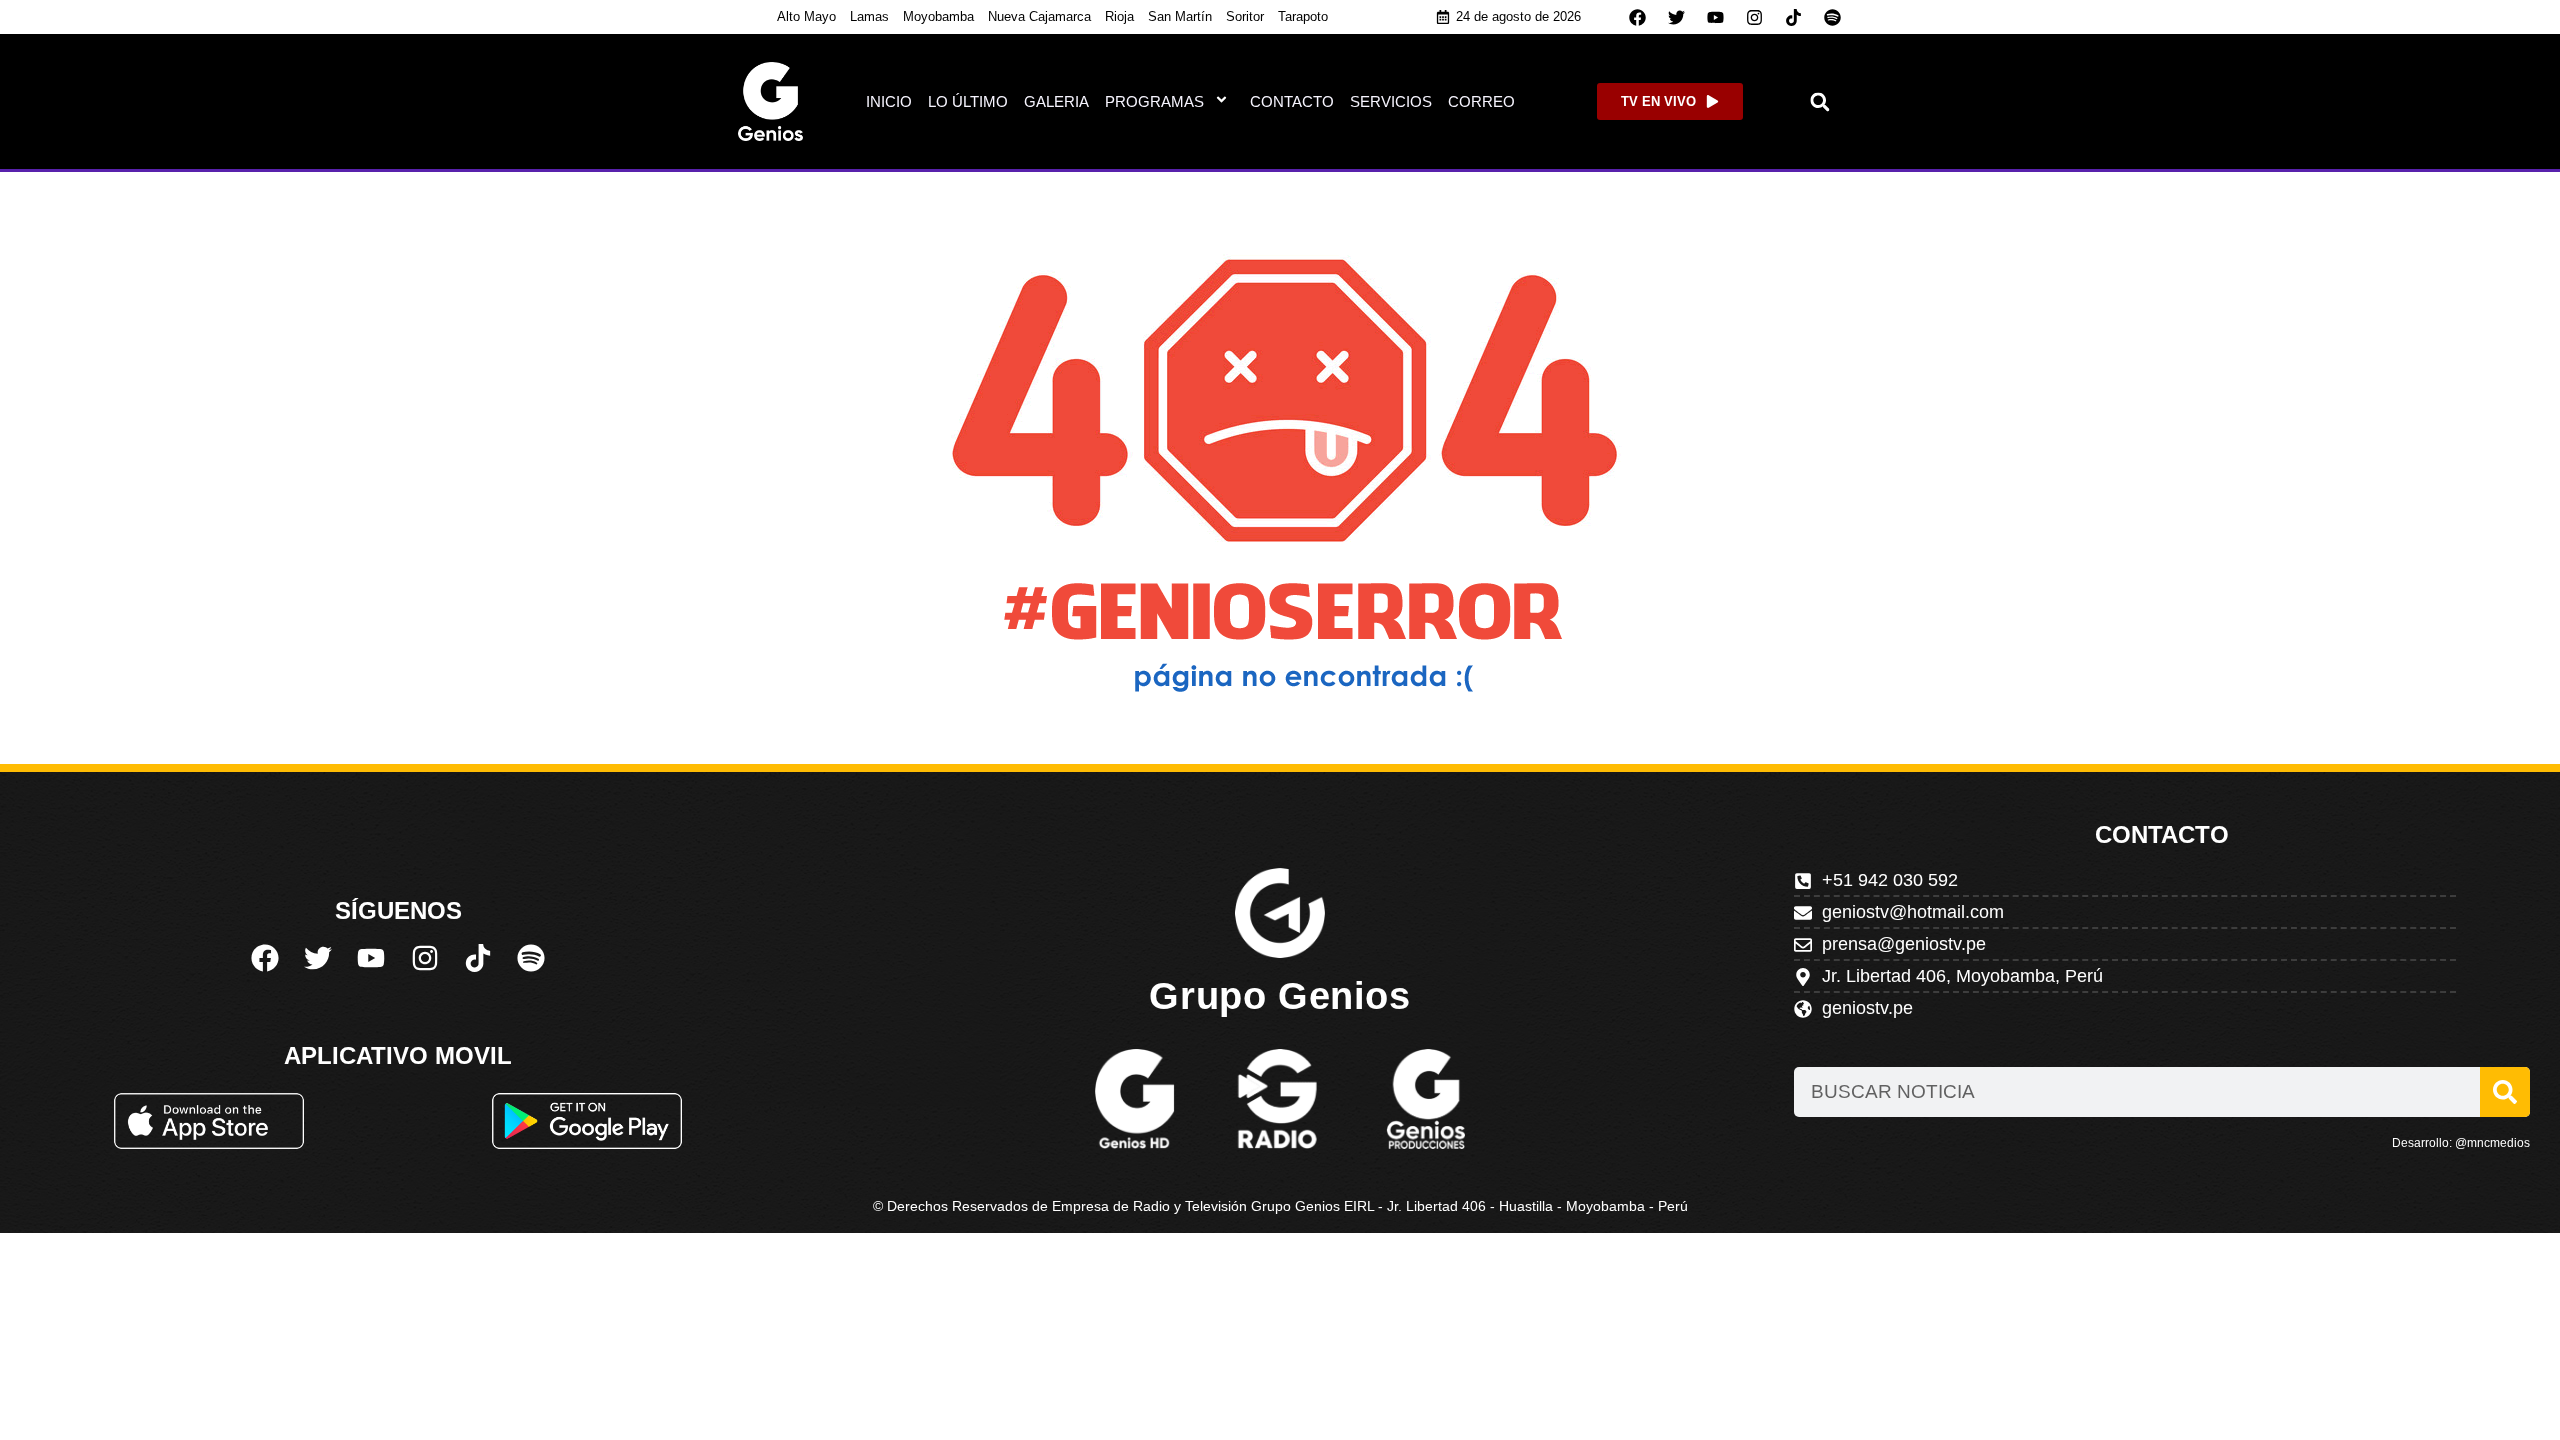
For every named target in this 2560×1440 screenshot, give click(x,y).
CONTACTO (1292, 101)
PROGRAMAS (1154, 101)
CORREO (1481, 101)
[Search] (2505, 1092)
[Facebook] (1638, 17)
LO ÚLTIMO (968, 101)
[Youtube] (1716, 17)
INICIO (889, 101)
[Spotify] (1833, 17)
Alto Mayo (806, 16)
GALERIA (1056, 101)
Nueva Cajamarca (1039, 16)
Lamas (869, 16)
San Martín (1180, 16)
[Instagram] (1755, 17)
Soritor (1245, 16)
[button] (1820, 101)
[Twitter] (1677, 17)
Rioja (1119, 16)
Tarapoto (1303, 16)
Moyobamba (938, 16)
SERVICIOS (1391, 101)
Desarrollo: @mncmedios (2461, 1143)
